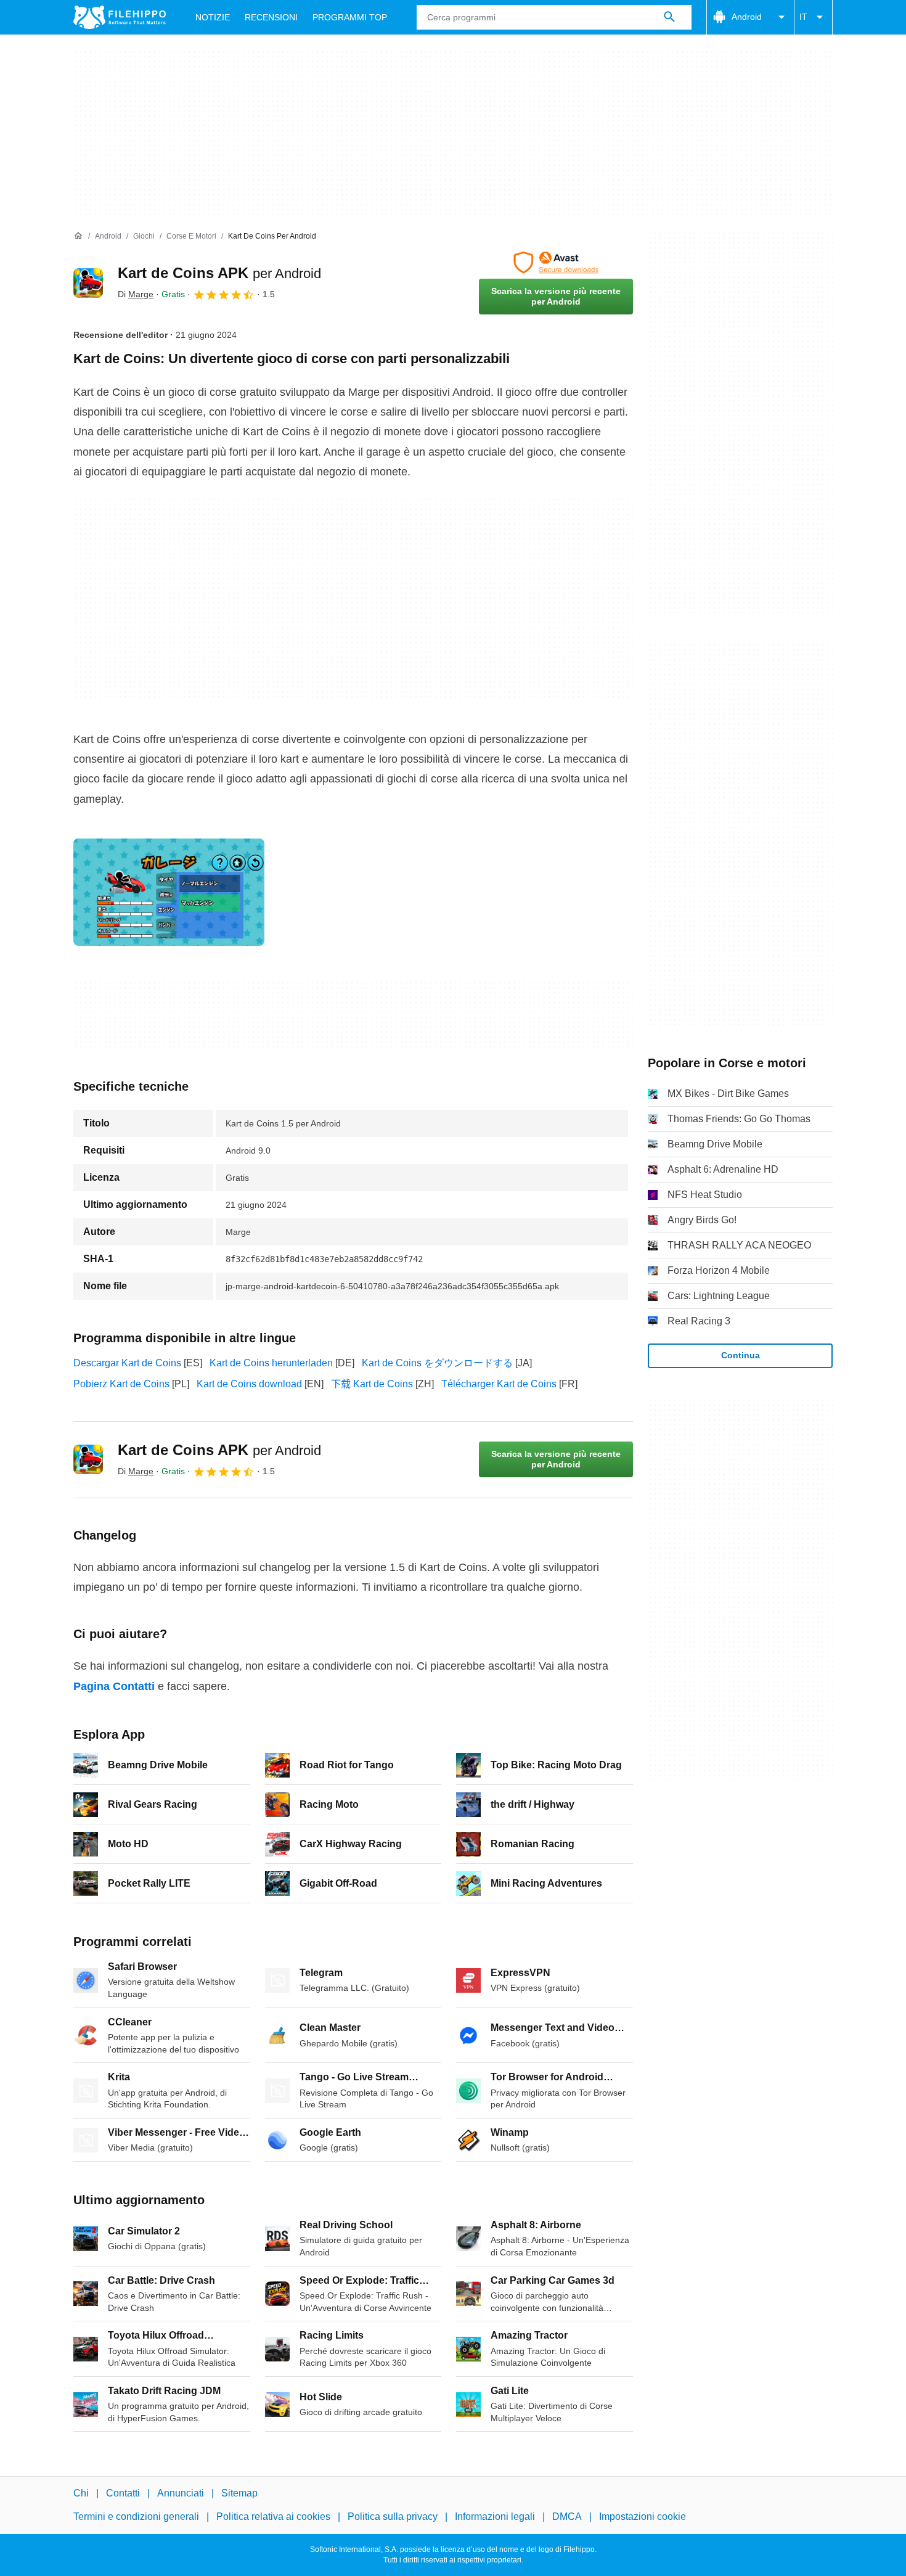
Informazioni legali (495, 2517)
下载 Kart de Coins (372, 1384)
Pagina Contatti (114, 1686)
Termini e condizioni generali (136, 2517)
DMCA (567, 2517)
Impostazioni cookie (643, 2517)
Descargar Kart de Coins (127, 1363)
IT (803, 17)
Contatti (123, 2493)
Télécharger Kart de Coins (499, 1384)
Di (136, 294)
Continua (741, 1355)
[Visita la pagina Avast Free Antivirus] (556, 263)
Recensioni (271, 17)
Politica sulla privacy (393, 2517)
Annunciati (181, 2493)
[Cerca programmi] (669, 17)
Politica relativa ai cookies (273, 2517)
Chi (81, 2493)
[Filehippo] (120, 17)
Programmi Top (350, 17)
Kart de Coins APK (219, 273)
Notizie (213, 17)
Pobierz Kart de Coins (121, 1384)
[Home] (78, 236)
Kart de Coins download (249, 1384)
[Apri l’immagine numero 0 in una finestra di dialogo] (169, 892)
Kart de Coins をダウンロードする (437, 1363)
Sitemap (239, 2493)
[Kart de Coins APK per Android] (88, 283)
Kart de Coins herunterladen (271, 1363)
